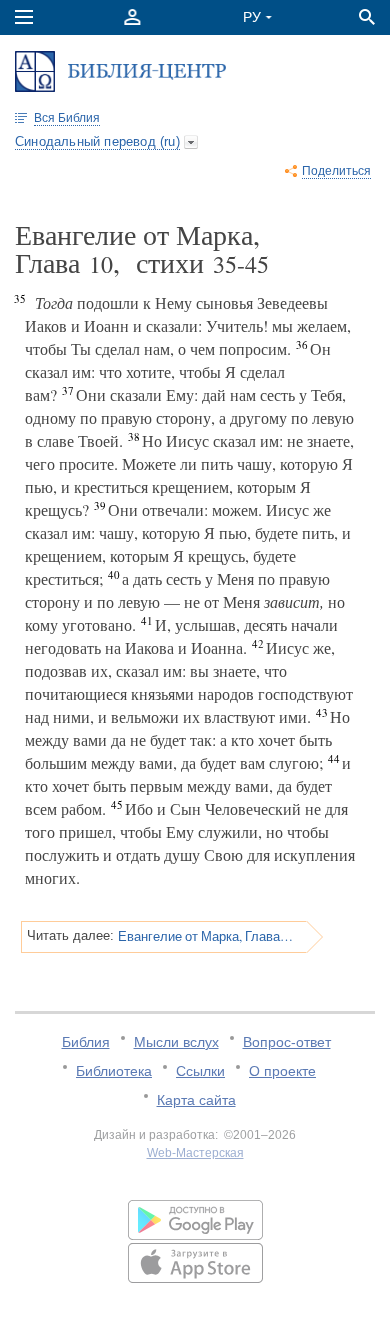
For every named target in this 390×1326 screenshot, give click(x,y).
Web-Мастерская (195, 1153)
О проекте (282, 1071)
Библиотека (114, 1071)
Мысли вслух (176, 1042)
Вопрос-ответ (287, 1042)
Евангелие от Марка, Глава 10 (205, 936)
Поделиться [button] (336, 171)
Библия (86, 1042)
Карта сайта (196, 1100)
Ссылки (200, 1071)
